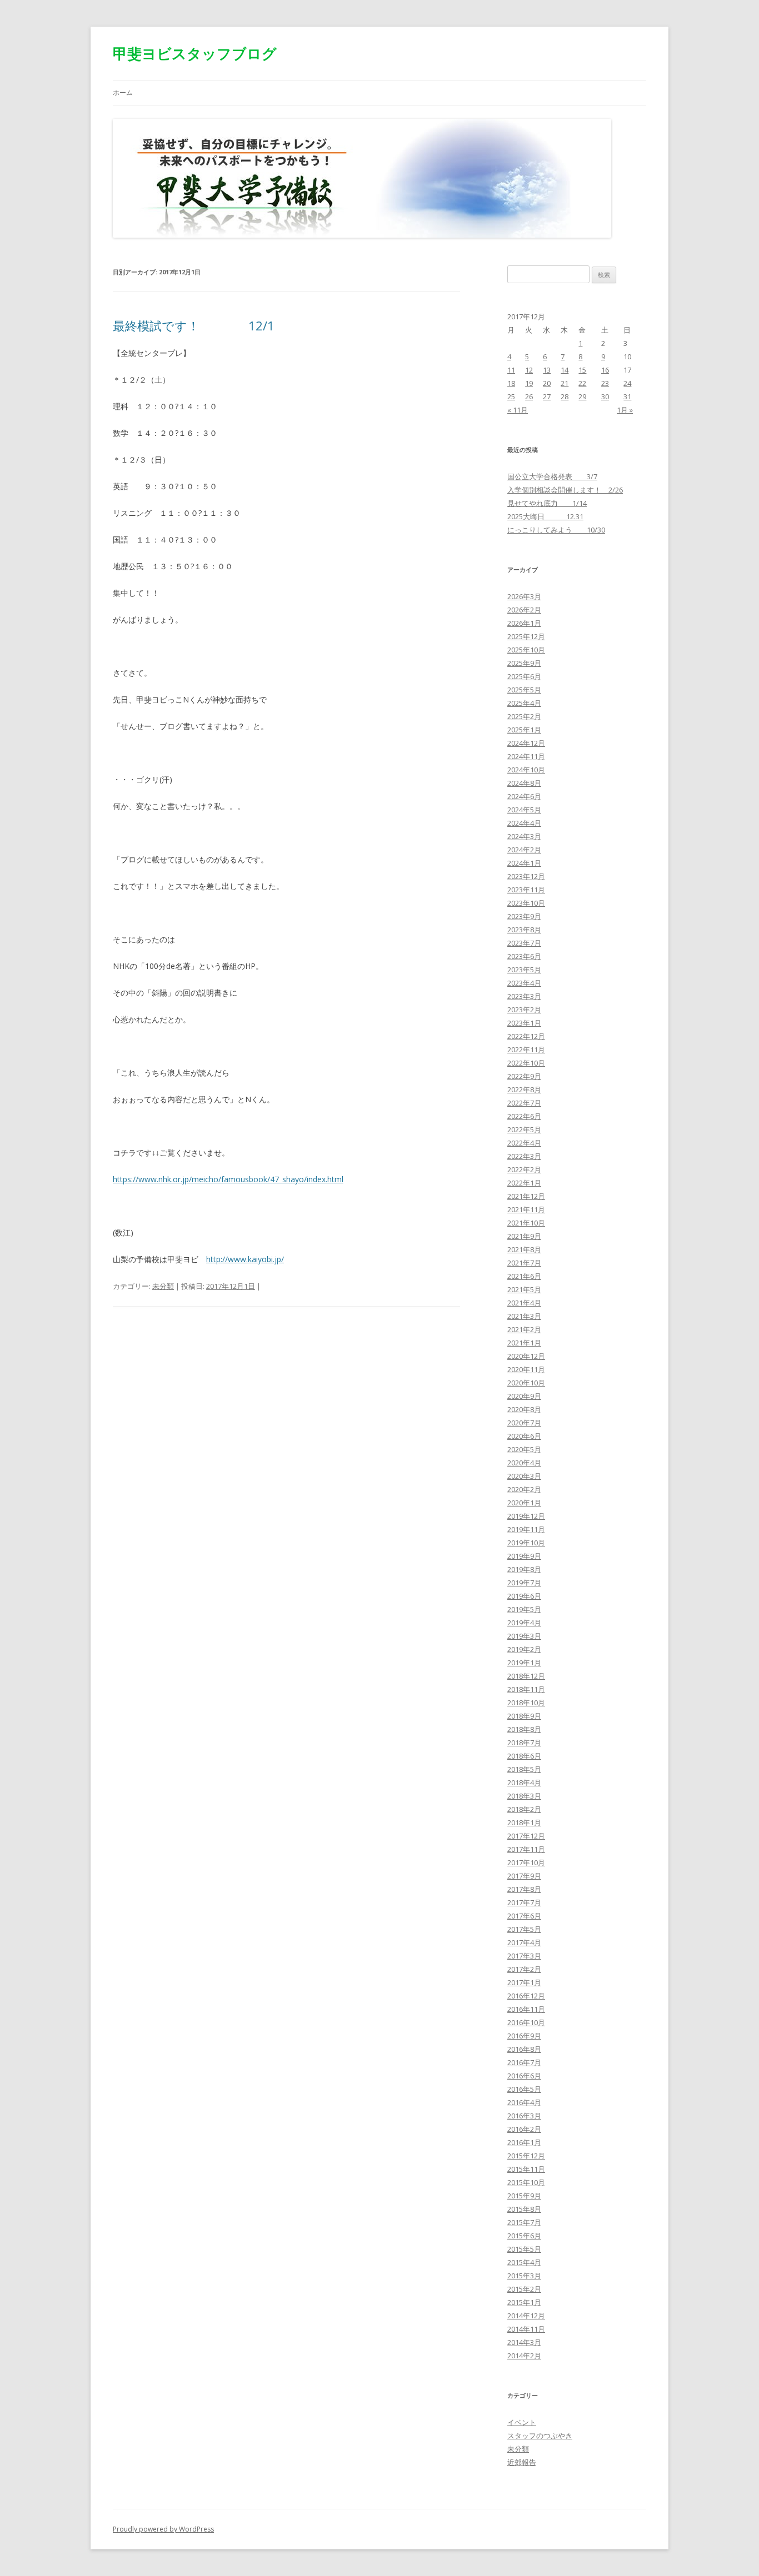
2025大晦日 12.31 (545, 516)
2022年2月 (524, 1169)
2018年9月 (524, 1716)
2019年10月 (526, 1543)
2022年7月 (524, 1103)
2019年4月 (524, 1623)
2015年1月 (524, 2302)
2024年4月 (524, 823)
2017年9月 (524, 1876)
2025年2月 (524, 716)
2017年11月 (526, 1849)
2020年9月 (524, 1396)
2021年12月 (526, 1196)
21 (565, 383)
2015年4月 (524, 2262)
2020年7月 (524, 1423)
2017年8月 (524, 1889)
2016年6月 (524, 2076)
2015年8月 (524, 2209)
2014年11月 (526, 2329)
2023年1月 (524, 1023)
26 (529, 396)
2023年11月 (526, 890)
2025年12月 (526, 636)
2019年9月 (524, 1556)
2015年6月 (524, 2236)
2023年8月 (524, 930)
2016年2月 (524, 2129)
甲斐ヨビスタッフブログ (195, 53)
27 (547, 396)
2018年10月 (526, 1703)
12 (529, 370)
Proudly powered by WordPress (163, 2529)
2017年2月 (524, 1969)
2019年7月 (524, 1583)
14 (565, 370)
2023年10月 (526, 903)
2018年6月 (524, 1756)
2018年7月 (524, 1743)
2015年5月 (524, 2249)
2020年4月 (524, 1463)
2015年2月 (524, 2289)
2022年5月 (524, 1129)
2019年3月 (524, 1636)
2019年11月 (526, 1529)
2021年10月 (526, 1223)
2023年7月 (524, 943)
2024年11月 (526, 756)
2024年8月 (524, 783)
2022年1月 (524, 1183)
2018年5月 (524, 1769)
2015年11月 (526, 2169)
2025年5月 (524, 690)
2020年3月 (524, 1476)
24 (627, 383)
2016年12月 (526, 1996)
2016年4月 (524, 2102)
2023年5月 (524, 970)
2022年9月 (524, 1076)
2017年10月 (526, 1862)
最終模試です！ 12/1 (194, 325)
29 (582, 396)
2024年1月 (524, 863)
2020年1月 (524, 1503)
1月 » (625, 410)
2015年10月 (526, 2182)
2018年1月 (524, 1822)
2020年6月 (524, 1436)
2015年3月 (524, 2276)
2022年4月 (524, 1143)
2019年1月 (524, 1663)
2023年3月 (524, 996)
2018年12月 (526, 1676)
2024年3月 (524, 836)
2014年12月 (526, 2316)
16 (605, 370)
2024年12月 (526, 743)
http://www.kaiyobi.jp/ (245, 1259)
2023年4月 (524, 983)
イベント (522, 2422)
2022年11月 (526, 1050)
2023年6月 (524, 956)
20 (547, 383)
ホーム (123, 92)
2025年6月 (524, 676)
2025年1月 (524, 730)
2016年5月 (524, 2089)
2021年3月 (524, 1316)
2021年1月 (524, 1343)
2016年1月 (524, 2142)
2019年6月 (524, 1596)
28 (565, 396)
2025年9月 (524, 663)
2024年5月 (524, 810)
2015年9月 (524, 2196)
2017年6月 (524, 1916)
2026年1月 (524, 623)
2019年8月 (524, 1569)
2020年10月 (526, 1383)
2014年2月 (524, 2356)
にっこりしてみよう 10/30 (556, 530)
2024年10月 (526, 770)
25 (511, 396)
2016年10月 (526, 2022)
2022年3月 (524, 1156)
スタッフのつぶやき (540, 2436)
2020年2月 (524, 1489)
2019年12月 (526, 1516)
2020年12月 (526, 1356)
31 (627, 396)
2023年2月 (524, 1010)
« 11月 (518, 410)
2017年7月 (524, 1902)
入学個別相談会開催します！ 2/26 (565, 490)
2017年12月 (526, 1836)
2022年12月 (526, 1036)
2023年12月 (526, 876)
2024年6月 (524, 796)
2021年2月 (524, 1329)
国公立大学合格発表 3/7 (552, 476)
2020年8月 (524, 1409)
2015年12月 (526, 2156)
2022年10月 (526, 1063)
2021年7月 (524, 1263)
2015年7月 (524, 2222)
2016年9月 (524, 2036)
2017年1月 (524, 1982)
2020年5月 (524, 1449)
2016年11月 (526, 2009)
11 (511, 370)
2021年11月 (526, 1209)
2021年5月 (524, 1289)
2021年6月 (524, 1276)
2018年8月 (524, 1729)
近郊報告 (522, 2462)
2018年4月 (524, 1782)
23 (605, 383)
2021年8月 (524, 1249)
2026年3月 (524, 596)
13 (547, 370)
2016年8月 (524, 2049)
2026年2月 (524, 610)
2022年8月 (524, 1089)
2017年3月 (524, 1956)
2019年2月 (524, 1649)
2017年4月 (524, 1942)
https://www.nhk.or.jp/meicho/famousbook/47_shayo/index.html (228, 1179)
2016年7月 (524, 2062)
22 (582, 383)
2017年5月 (524, 1929)
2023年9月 (524, 916)
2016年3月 (524, 2116)
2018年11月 (526, 1689)
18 (511, 383)
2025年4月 (524, 703)
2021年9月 (524, 1236)
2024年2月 (524, 850)
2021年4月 (524, 1303)
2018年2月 (524, 1809)
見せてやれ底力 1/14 (547, 503)
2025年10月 (526, 650)
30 (605, 396)
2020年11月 (526, 1369)
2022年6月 (524, 1116)
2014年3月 (524, 2342)
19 (529, 383)
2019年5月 (524, 1609)
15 (582, 370)
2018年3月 (524, 1796)
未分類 (163, 1286)
